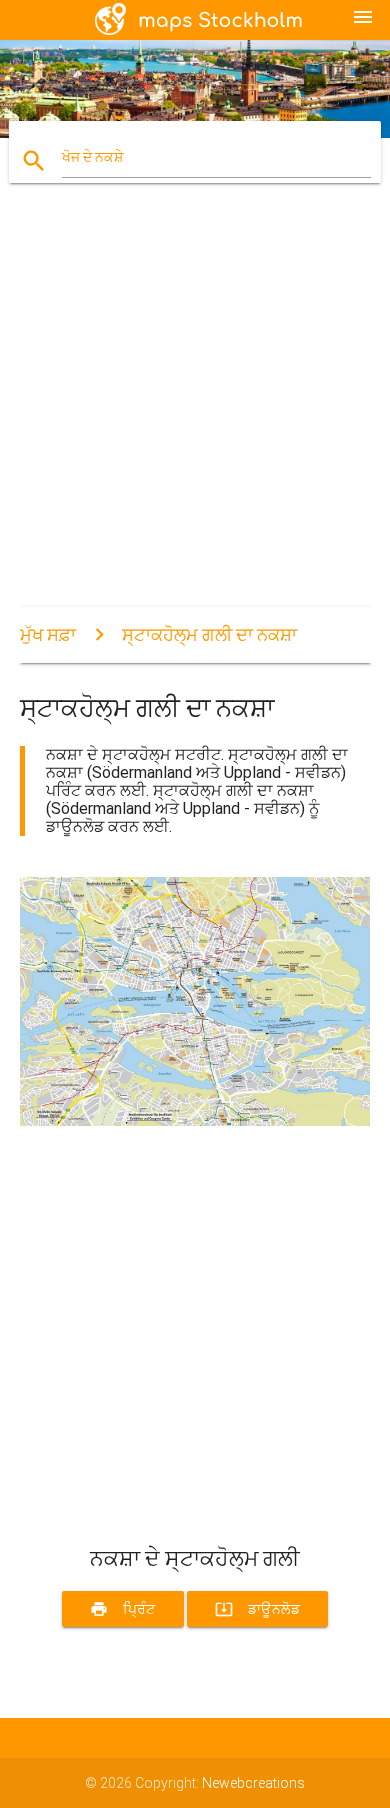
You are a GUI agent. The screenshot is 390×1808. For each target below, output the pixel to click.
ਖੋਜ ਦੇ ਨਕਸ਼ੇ (92, 157)
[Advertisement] (195, 412)
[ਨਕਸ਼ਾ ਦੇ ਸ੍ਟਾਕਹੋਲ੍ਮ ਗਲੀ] (195, 1121)
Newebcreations (253, 1783)
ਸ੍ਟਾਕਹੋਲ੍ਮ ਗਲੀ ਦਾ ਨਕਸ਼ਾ (209, 634)
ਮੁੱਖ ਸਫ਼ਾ (48, 634)
